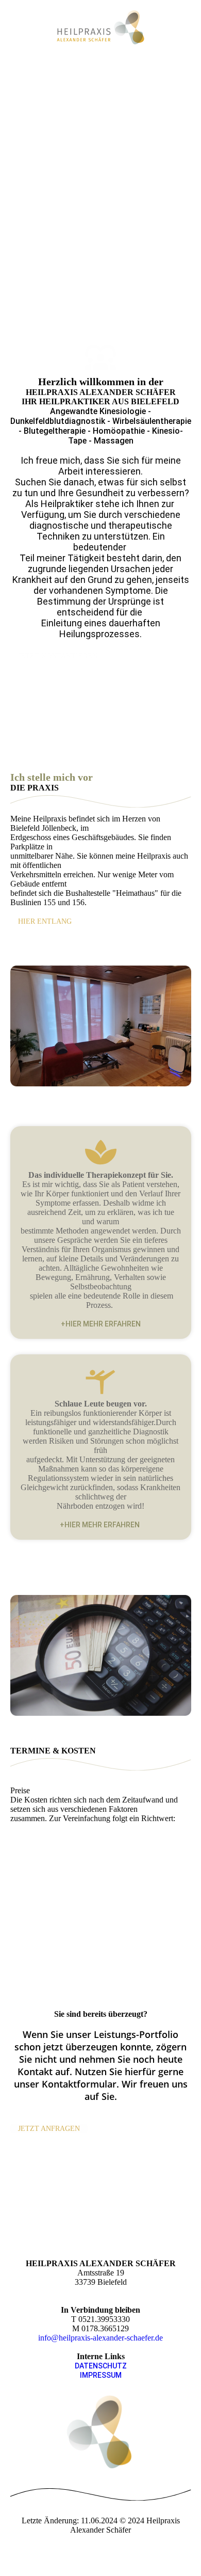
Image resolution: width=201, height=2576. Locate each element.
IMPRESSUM (101, 2375)
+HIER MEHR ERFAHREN (101, 1324)
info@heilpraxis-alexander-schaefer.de (100, 2338)
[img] (101, 27)
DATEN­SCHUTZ (101, 2366)
